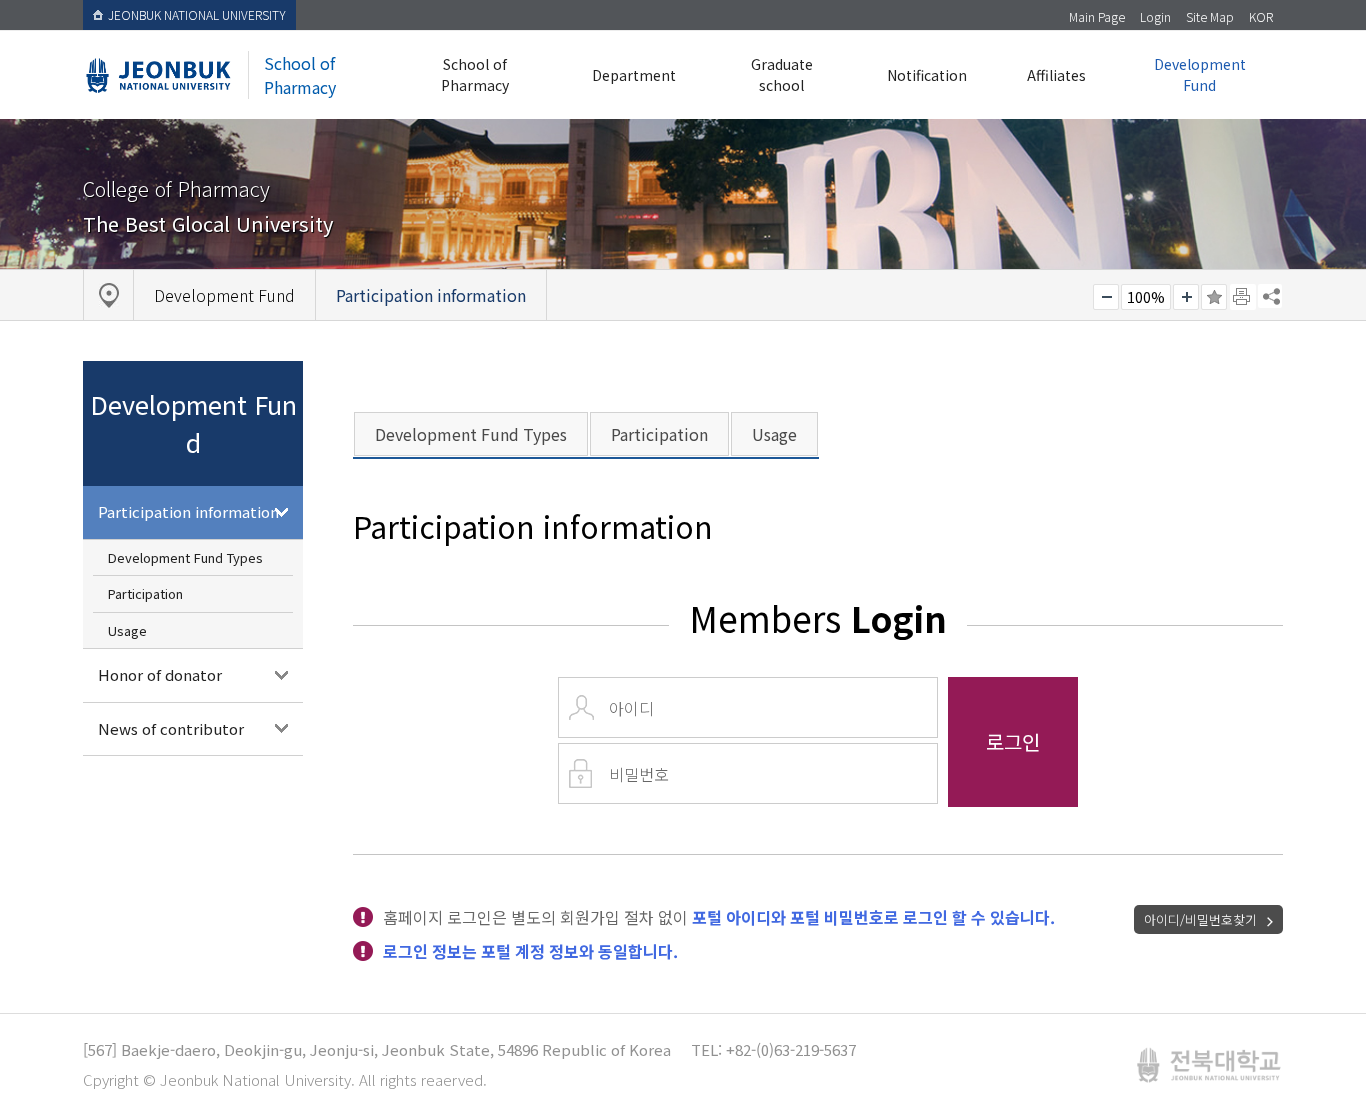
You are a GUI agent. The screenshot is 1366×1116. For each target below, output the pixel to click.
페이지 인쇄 (1243, 297)
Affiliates (1056, 75)
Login (1155, 16)
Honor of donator (160, 674)
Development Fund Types (185, 557)
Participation (145, 593)
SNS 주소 (1270, 296)
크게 (1186, 297)
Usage (127, 630)
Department (634, 75)
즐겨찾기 (1214, 297)
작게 (1106, 297)
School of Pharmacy (475, 74)
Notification (927, 75)
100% (1146, 297)
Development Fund (1200, 74)
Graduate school (782, 74)
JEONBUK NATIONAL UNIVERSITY (197, 14)
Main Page (1097, 16)
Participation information (188, 511)
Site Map (1210, 16)
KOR (1261, 16)
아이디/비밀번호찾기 (1200, 919)
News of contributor (171, 728)
